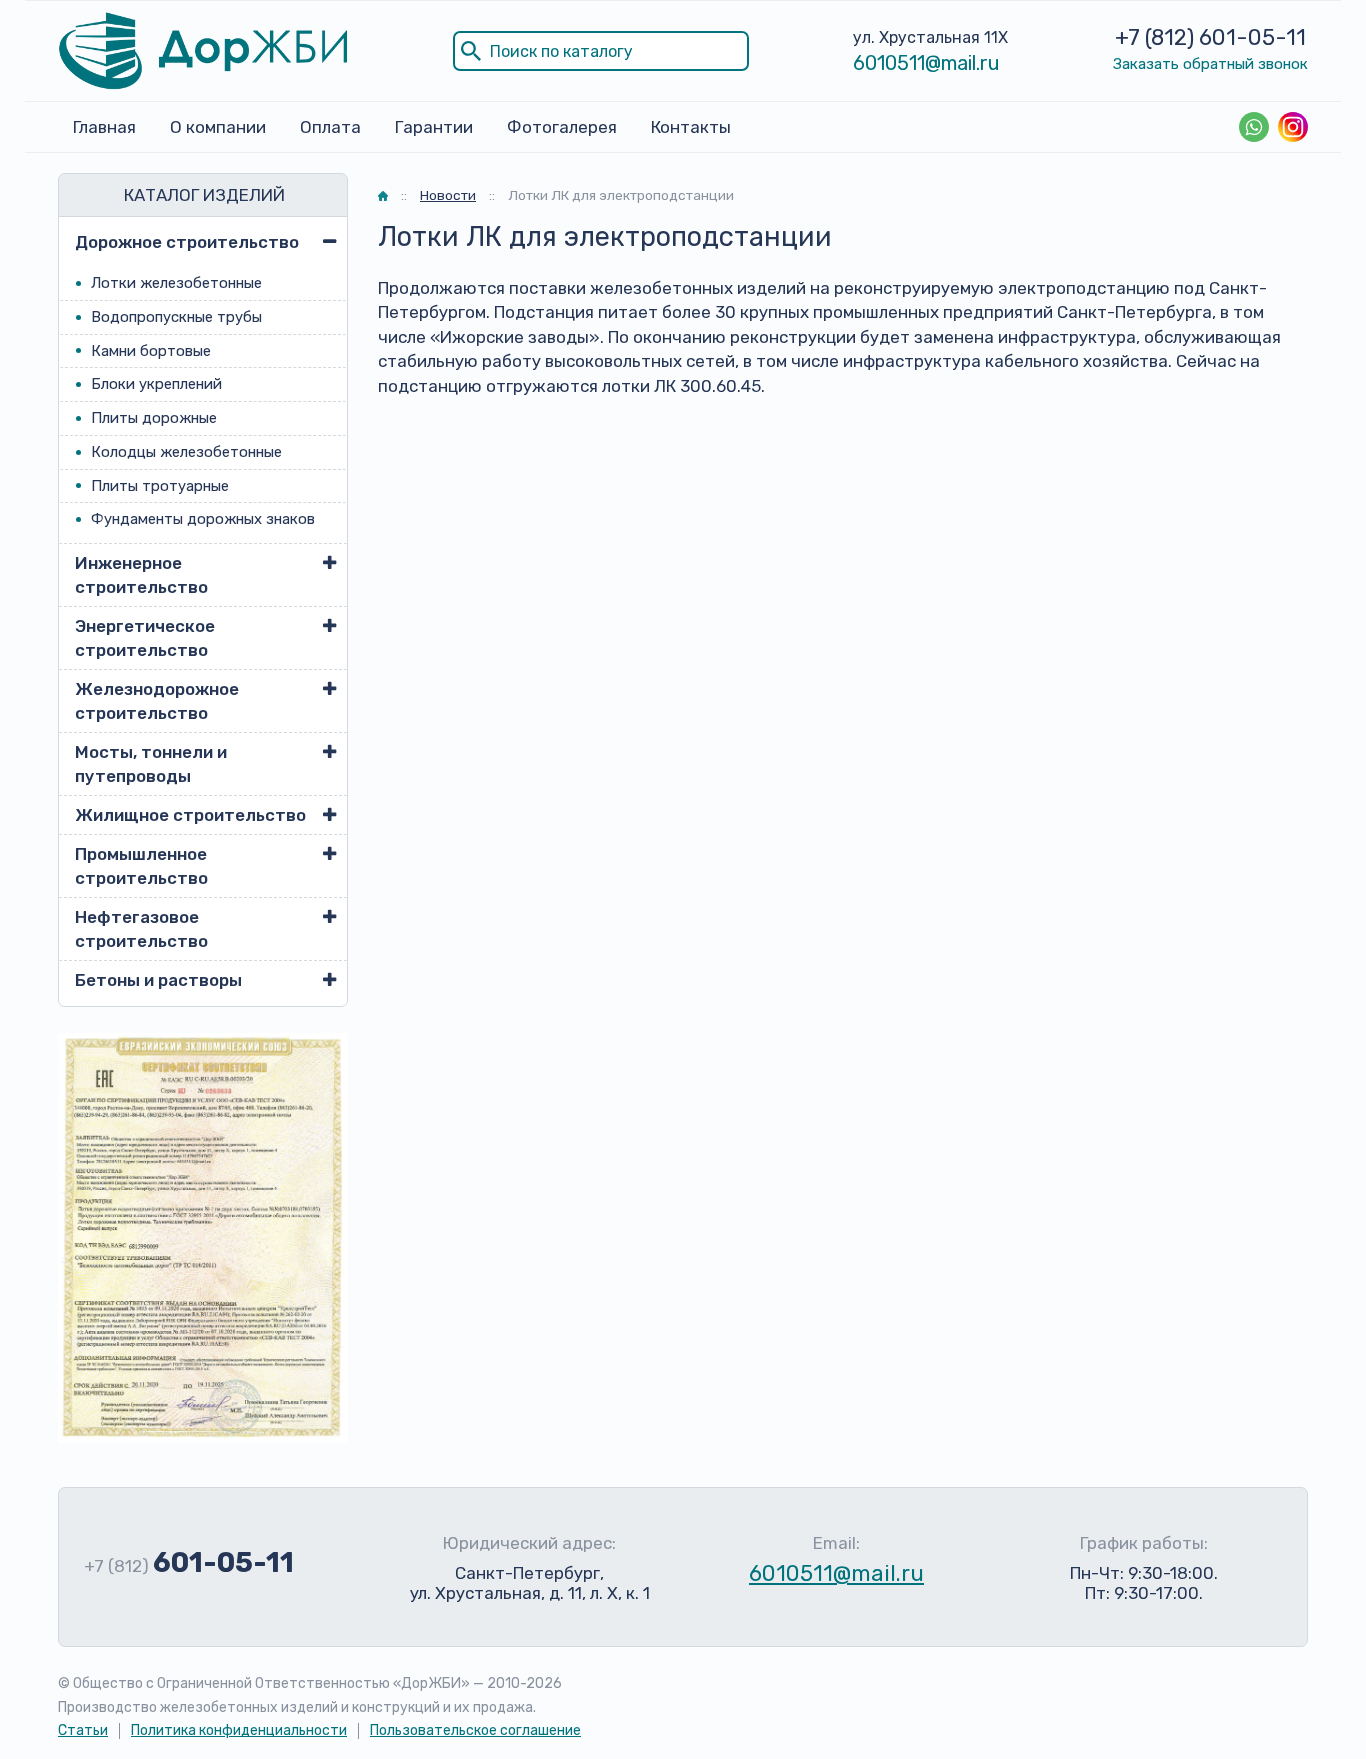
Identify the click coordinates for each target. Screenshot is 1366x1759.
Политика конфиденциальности (239, 1730)
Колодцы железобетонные (186, 452)
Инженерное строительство (141, 575)
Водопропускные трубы (176, 317)
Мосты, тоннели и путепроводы (151, 764)
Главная (104, 127)
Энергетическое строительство (145, 638)
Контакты (691, 127)
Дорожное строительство (187, 242)
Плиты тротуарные (160, 486)
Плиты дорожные (154, 418)
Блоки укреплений (156, 384)
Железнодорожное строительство (157, 701)
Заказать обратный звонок (1210, 64)
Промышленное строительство (141, 866)
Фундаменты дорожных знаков (203, 519)
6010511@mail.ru (926, 63)
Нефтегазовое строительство (141, 929)
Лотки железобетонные (176, 283)
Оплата (330, 127)
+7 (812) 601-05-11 (1210, 37)
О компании (218, 127)
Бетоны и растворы (158, 980)
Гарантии (434, 127)
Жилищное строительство (190, 815)
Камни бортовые (151, 351)
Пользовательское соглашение (475, 1730)
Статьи (83, 1730)
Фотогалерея (562, 127)
